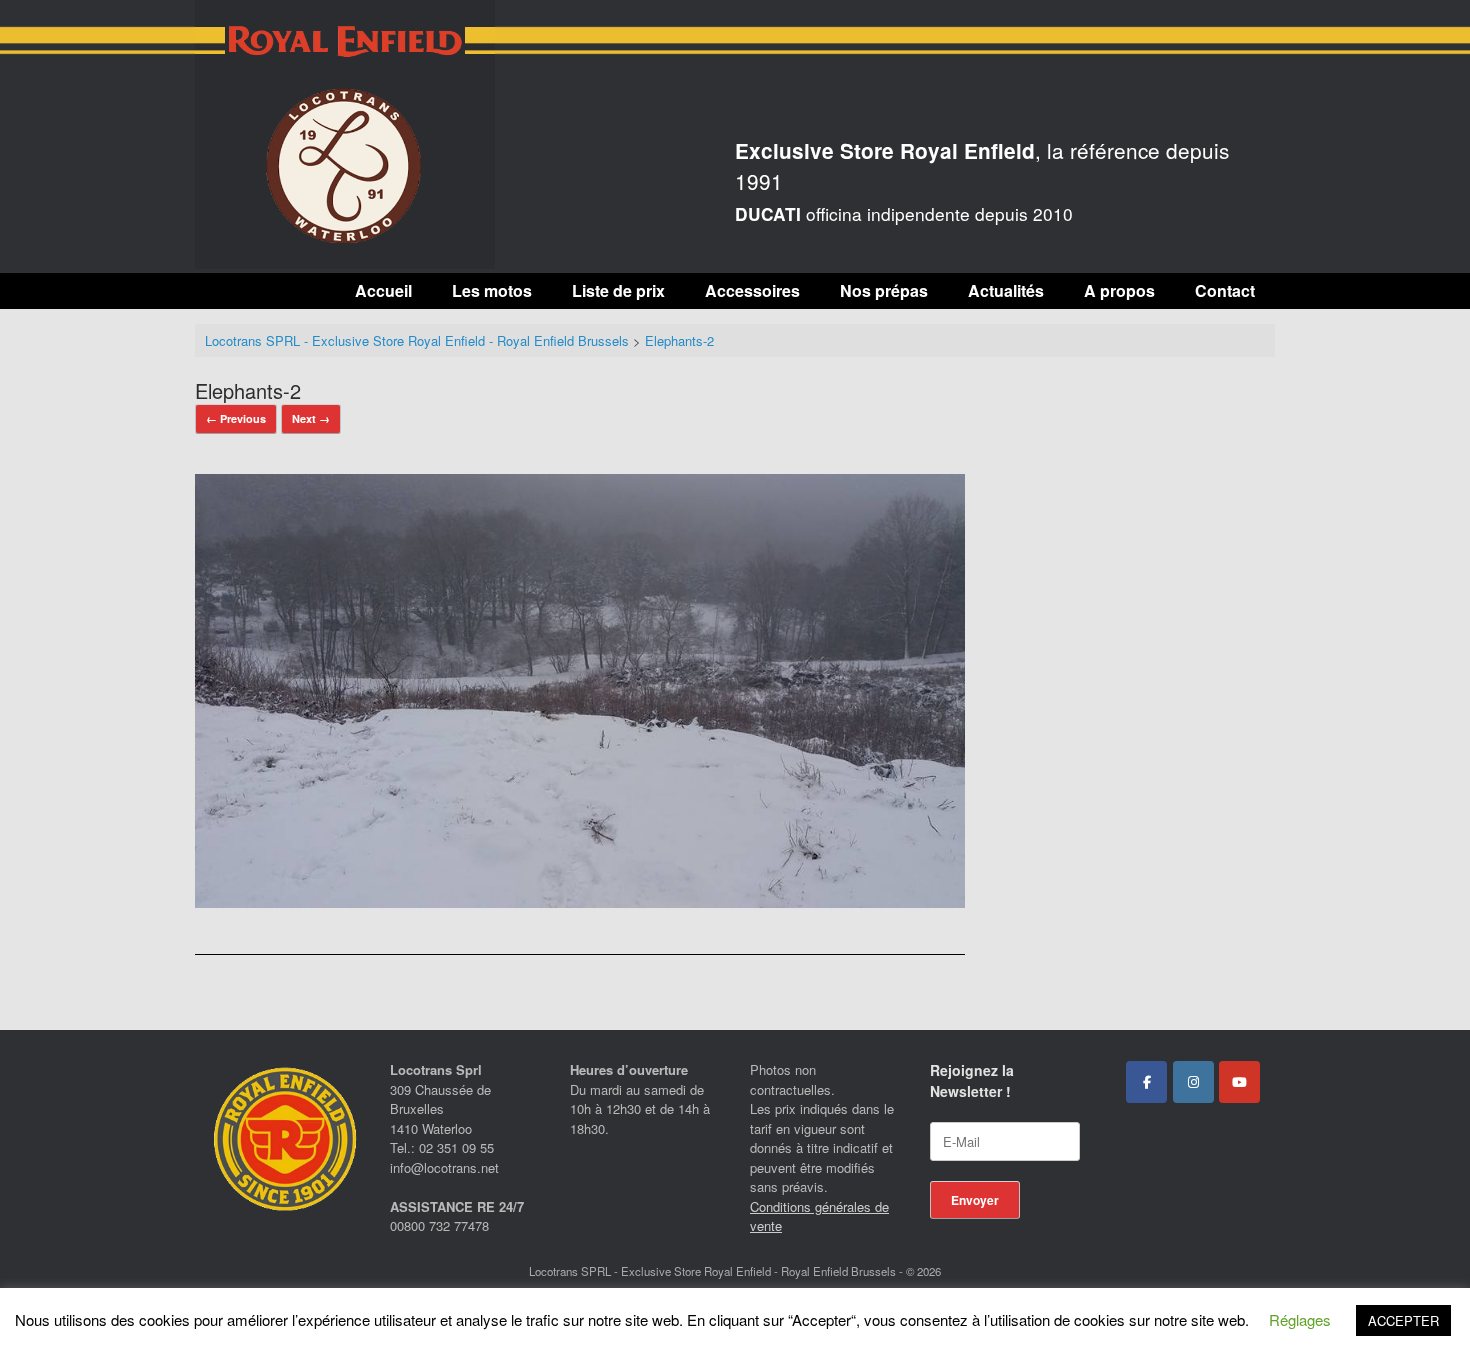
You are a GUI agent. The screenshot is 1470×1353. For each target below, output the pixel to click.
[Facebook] (1146, 1082)
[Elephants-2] (580, 901)
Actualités (1006, 290)
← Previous (236, 418)
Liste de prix (618, 290)
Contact (1225, 290)
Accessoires (752, 290)
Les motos (492, 290)
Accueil (383, 290)
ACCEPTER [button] (1403, 1320)
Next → (311, 418)
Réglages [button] (1300, 1319)
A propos (1119, 290)
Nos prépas (884, 290)
